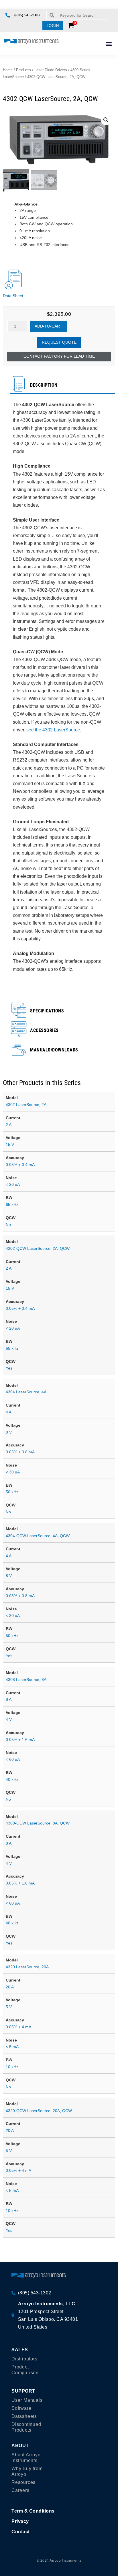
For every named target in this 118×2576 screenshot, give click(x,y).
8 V (9, 1432)
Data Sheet (13, 296)
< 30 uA (13, 1472)
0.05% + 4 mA (18, 2027)
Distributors (24, 2359)
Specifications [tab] (47, 1011)
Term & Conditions (33, 2511)
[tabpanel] (59, 692)
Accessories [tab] (44, 1030)
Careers (20, 2490)
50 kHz (12, 1492)
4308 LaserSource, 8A (26, 1680)
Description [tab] (44, 385)
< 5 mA (12, 2047)
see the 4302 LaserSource (53, 730)
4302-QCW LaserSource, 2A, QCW (38, 1248)
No (8, 1225)
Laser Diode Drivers (51, 70)
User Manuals (27, 2400)
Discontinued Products (26, 2427)
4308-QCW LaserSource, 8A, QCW (38, 1823)
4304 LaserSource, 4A (26, 1392)
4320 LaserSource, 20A (27, 1967)
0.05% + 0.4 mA (20, 1165)
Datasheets (24, 2416)
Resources (23, 2482)
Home (8, 70)
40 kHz (12, 1779)
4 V (9, 1719)
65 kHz (12, 1204)
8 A (9, 1699)
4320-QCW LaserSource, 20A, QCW (39, 2111)
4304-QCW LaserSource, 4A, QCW (38, 1536)
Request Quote (59, 342)
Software (21, 2408)
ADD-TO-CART (49, 326)
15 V (10, 1144)
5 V (9, 2007)
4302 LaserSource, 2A (26, 1105)
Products (23, 70)
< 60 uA (13, 1759)
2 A (9, 1125)
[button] (53, 26)
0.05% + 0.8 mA (20, 1452)
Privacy (20, 2521)
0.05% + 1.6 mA (20, 1740)
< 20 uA (13, 1184)
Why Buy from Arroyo (27, 2471)
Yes (9, 1368)
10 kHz (12, 2067)
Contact (21, 2532)
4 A (9, 1412)
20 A (10, 1987)
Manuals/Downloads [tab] (54, 1050)
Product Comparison (25, 2370)
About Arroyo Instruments (26, 2458)
